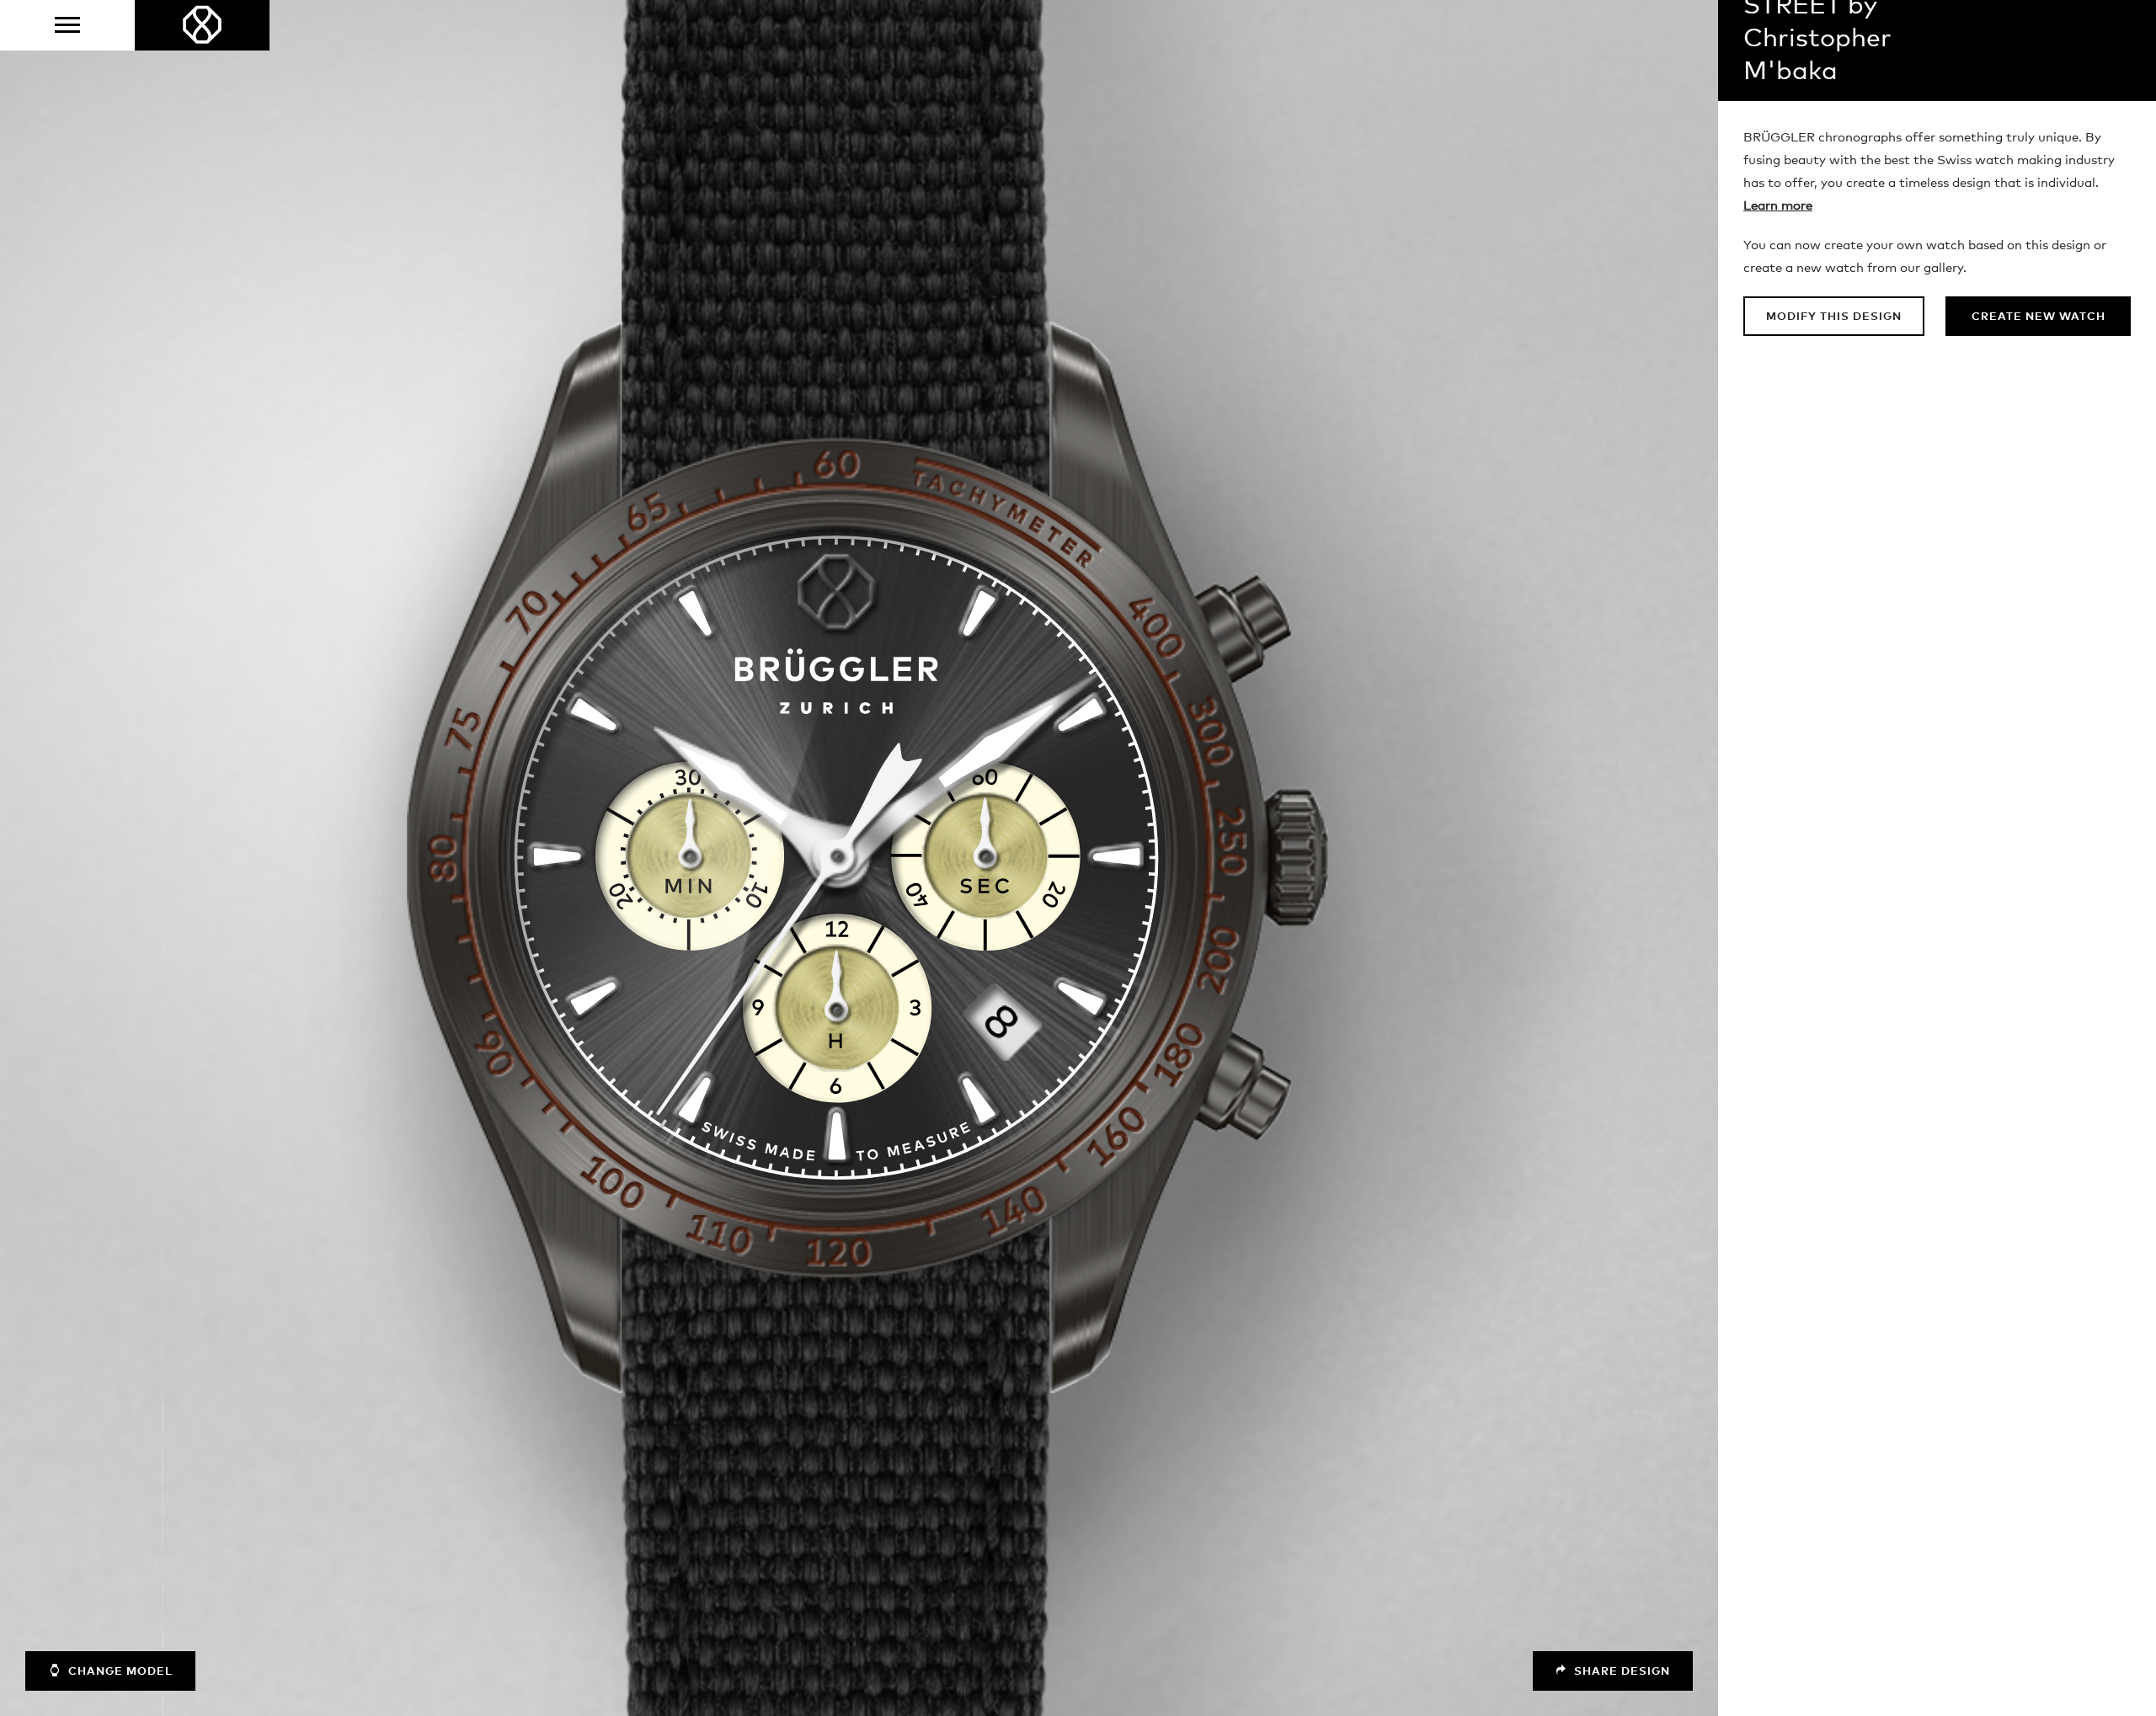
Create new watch (2039, 317)
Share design (1620, 1672)
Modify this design (1834, 317)
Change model (119, 1672)
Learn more (1778, 206)
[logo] (202, 25)
